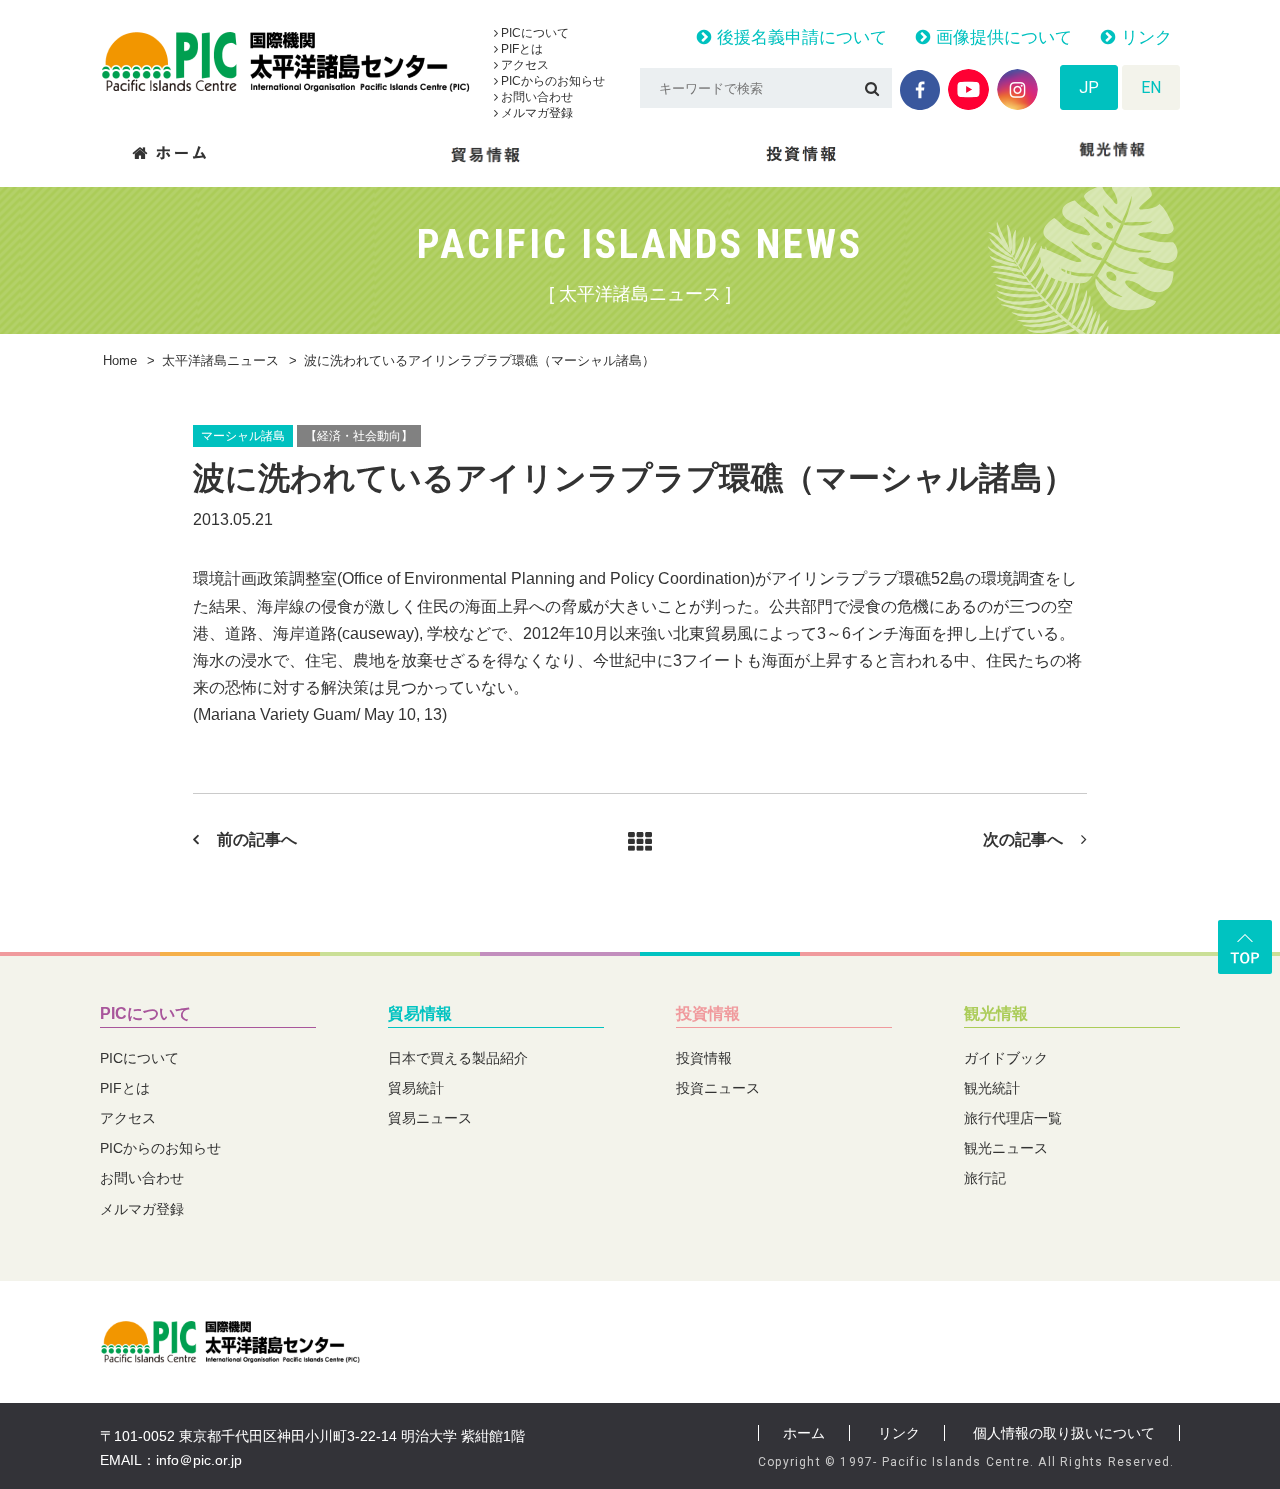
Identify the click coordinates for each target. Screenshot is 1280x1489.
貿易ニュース (430, 1118)
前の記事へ (257, 839)
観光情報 (996, 1013)
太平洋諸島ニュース (220, 360)
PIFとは (520, 49)
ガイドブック (1006, 1058)
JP (1089, 87)
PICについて (533, 33)
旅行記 (985, 1178)
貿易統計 (416, 1088)
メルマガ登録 (535, 113)
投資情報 (708, 1013)
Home (120, 360)
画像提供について (1001, 37)
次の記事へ (1023, 839)
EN (1151, 87)
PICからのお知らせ (551, 81)
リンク (1144, 37)
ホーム (804, 1433)
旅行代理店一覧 (1013, 1118)
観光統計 (992, 1088)
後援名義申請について (799, 37)
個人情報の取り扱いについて (1064, 1433)
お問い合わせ (535, 97)
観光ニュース (1006, 1148)
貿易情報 (420, 1013)
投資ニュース (718, 1088)
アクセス (523, 65)
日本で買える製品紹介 (458, 1058)
